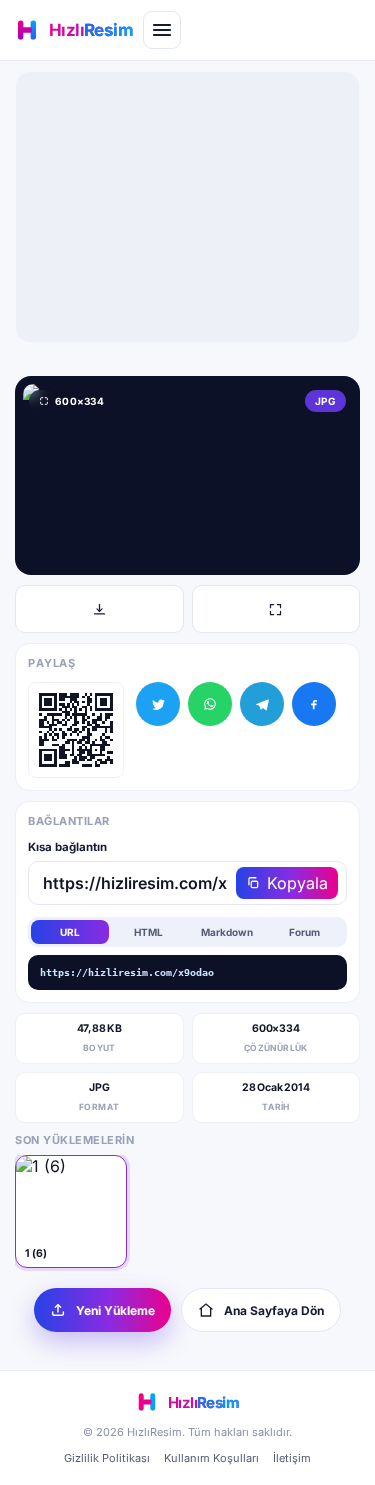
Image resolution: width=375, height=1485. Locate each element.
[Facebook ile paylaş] (314, 704)
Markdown (227, 932)
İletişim (292, 1458)
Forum (304, 932)
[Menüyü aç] (162, 30)
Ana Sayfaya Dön (274, 1310)
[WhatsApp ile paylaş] (210, 704)
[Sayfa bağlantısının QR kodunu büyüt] (76, 730)
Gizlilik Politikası (107, 1458)
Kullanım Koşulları (211, 1458)
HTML (148, 932)
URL (70, 932)
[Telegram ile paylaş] (262, 704)
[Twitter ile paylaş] (158, 704)
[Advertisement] (188, 207)
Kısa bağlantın (67, 847)
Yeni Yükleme (115, 1310)
